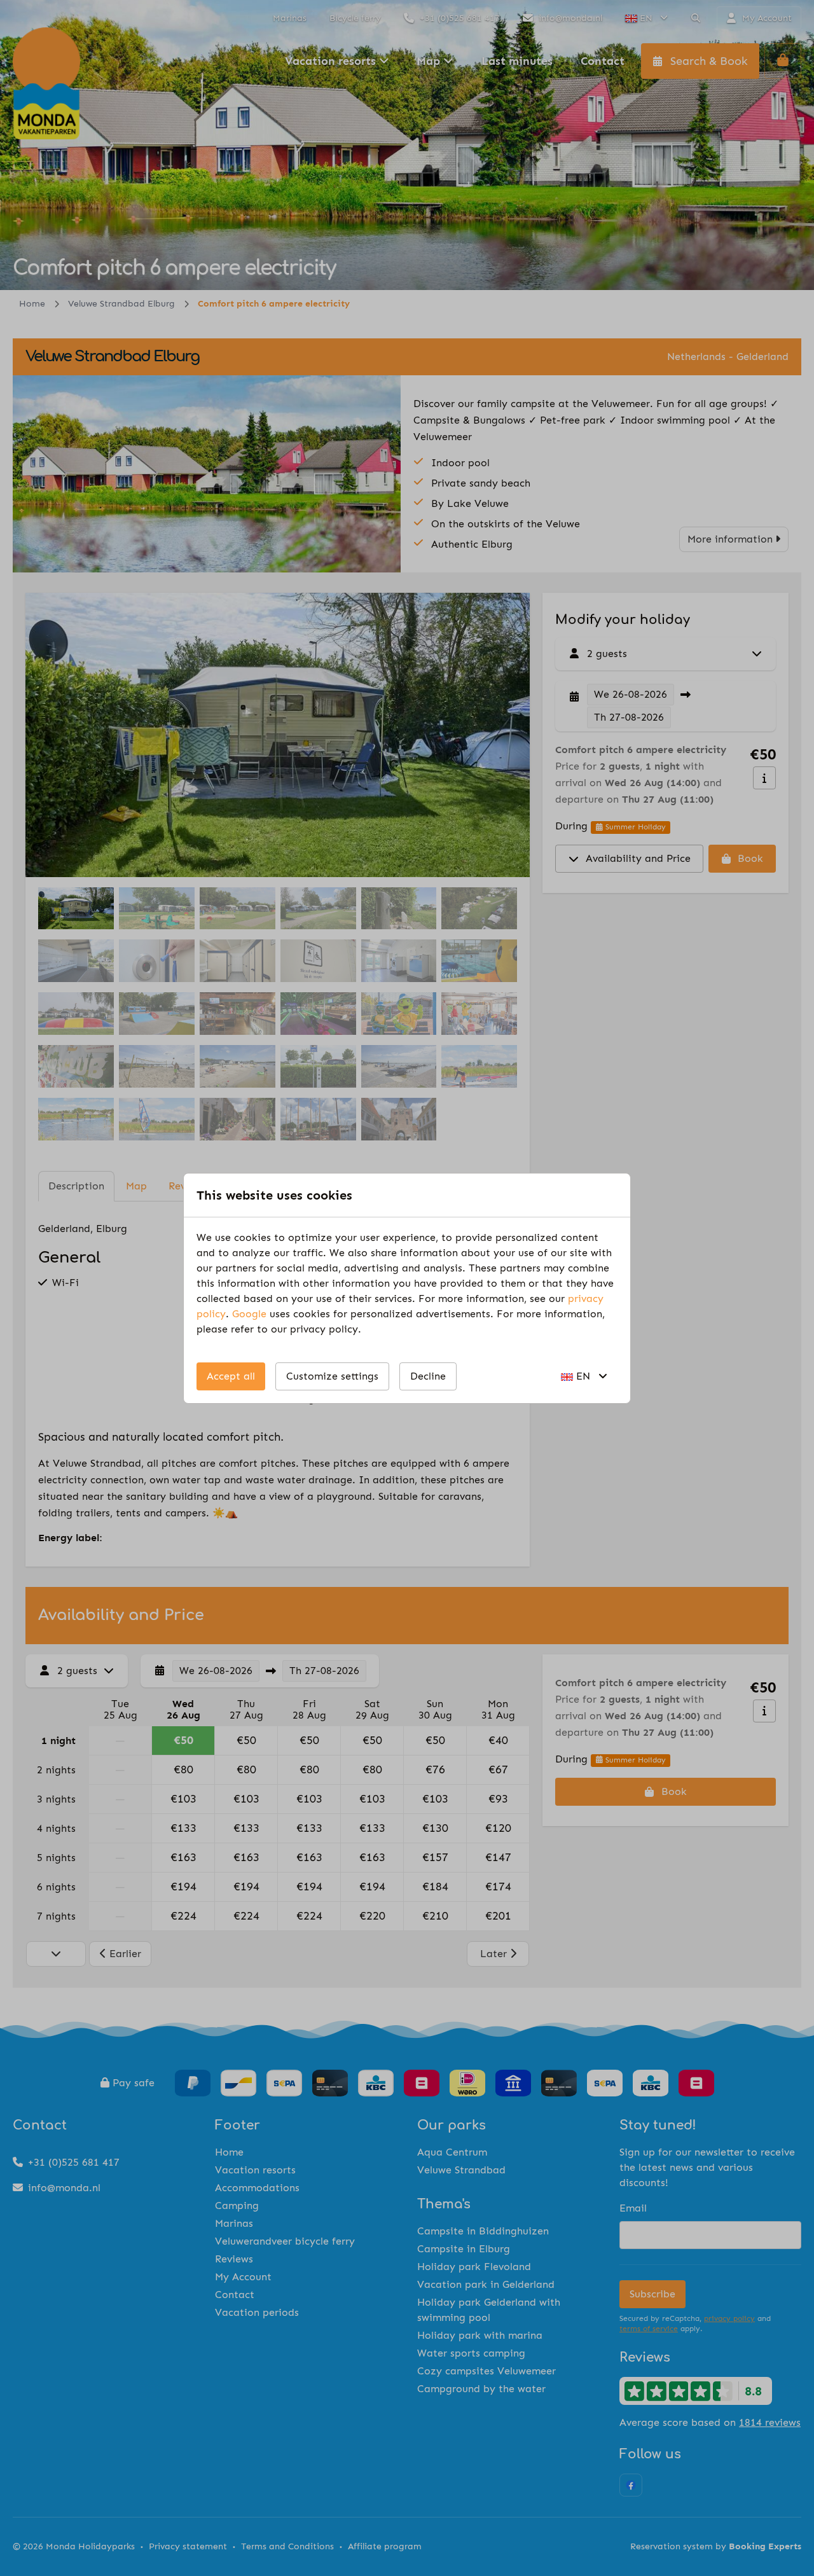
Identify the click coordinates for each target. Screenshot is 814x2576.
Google (249, 1314)
